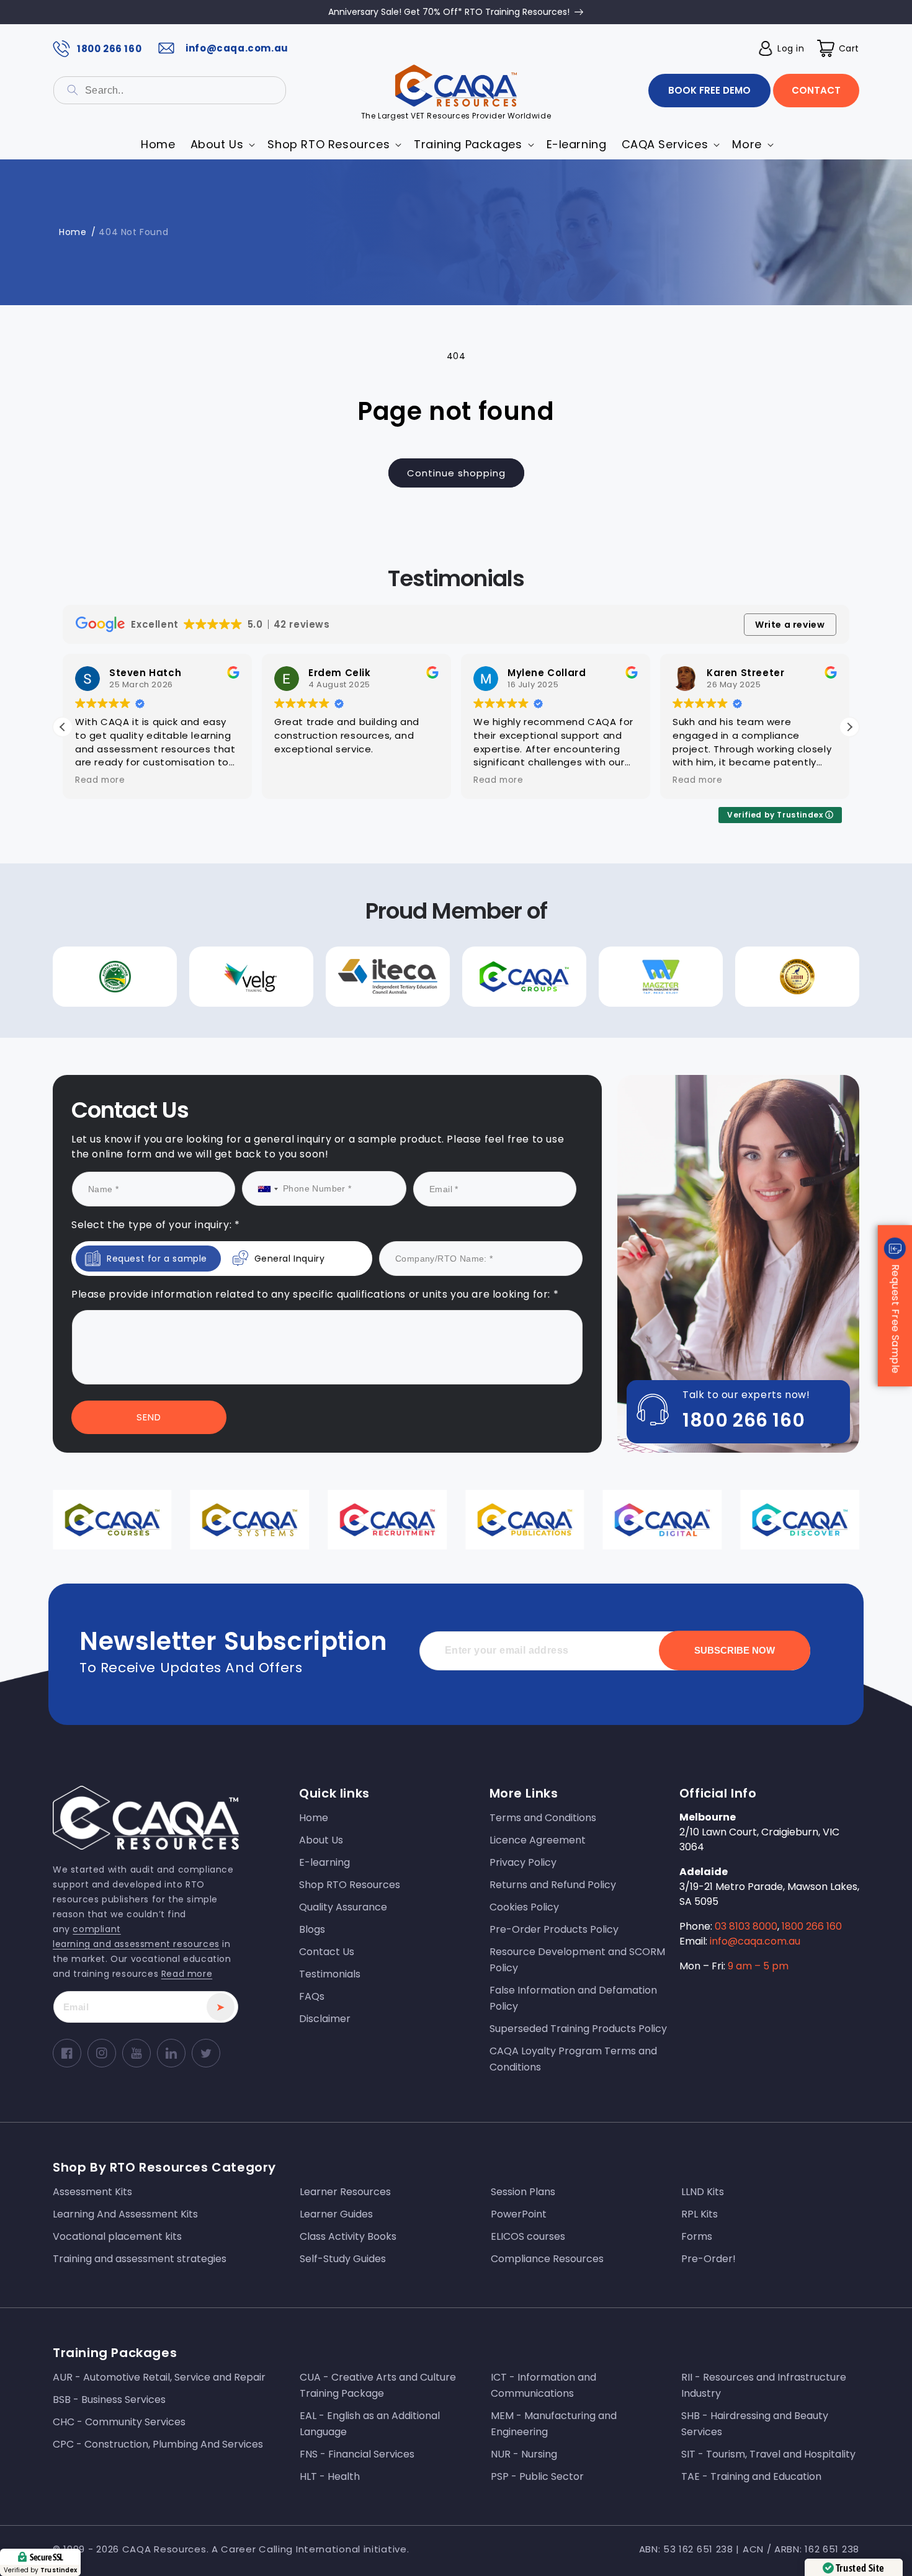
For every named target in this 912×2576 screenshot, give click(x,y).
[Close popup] (684, 1182)
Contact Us (334, 1415)
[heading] (334, 1254)
